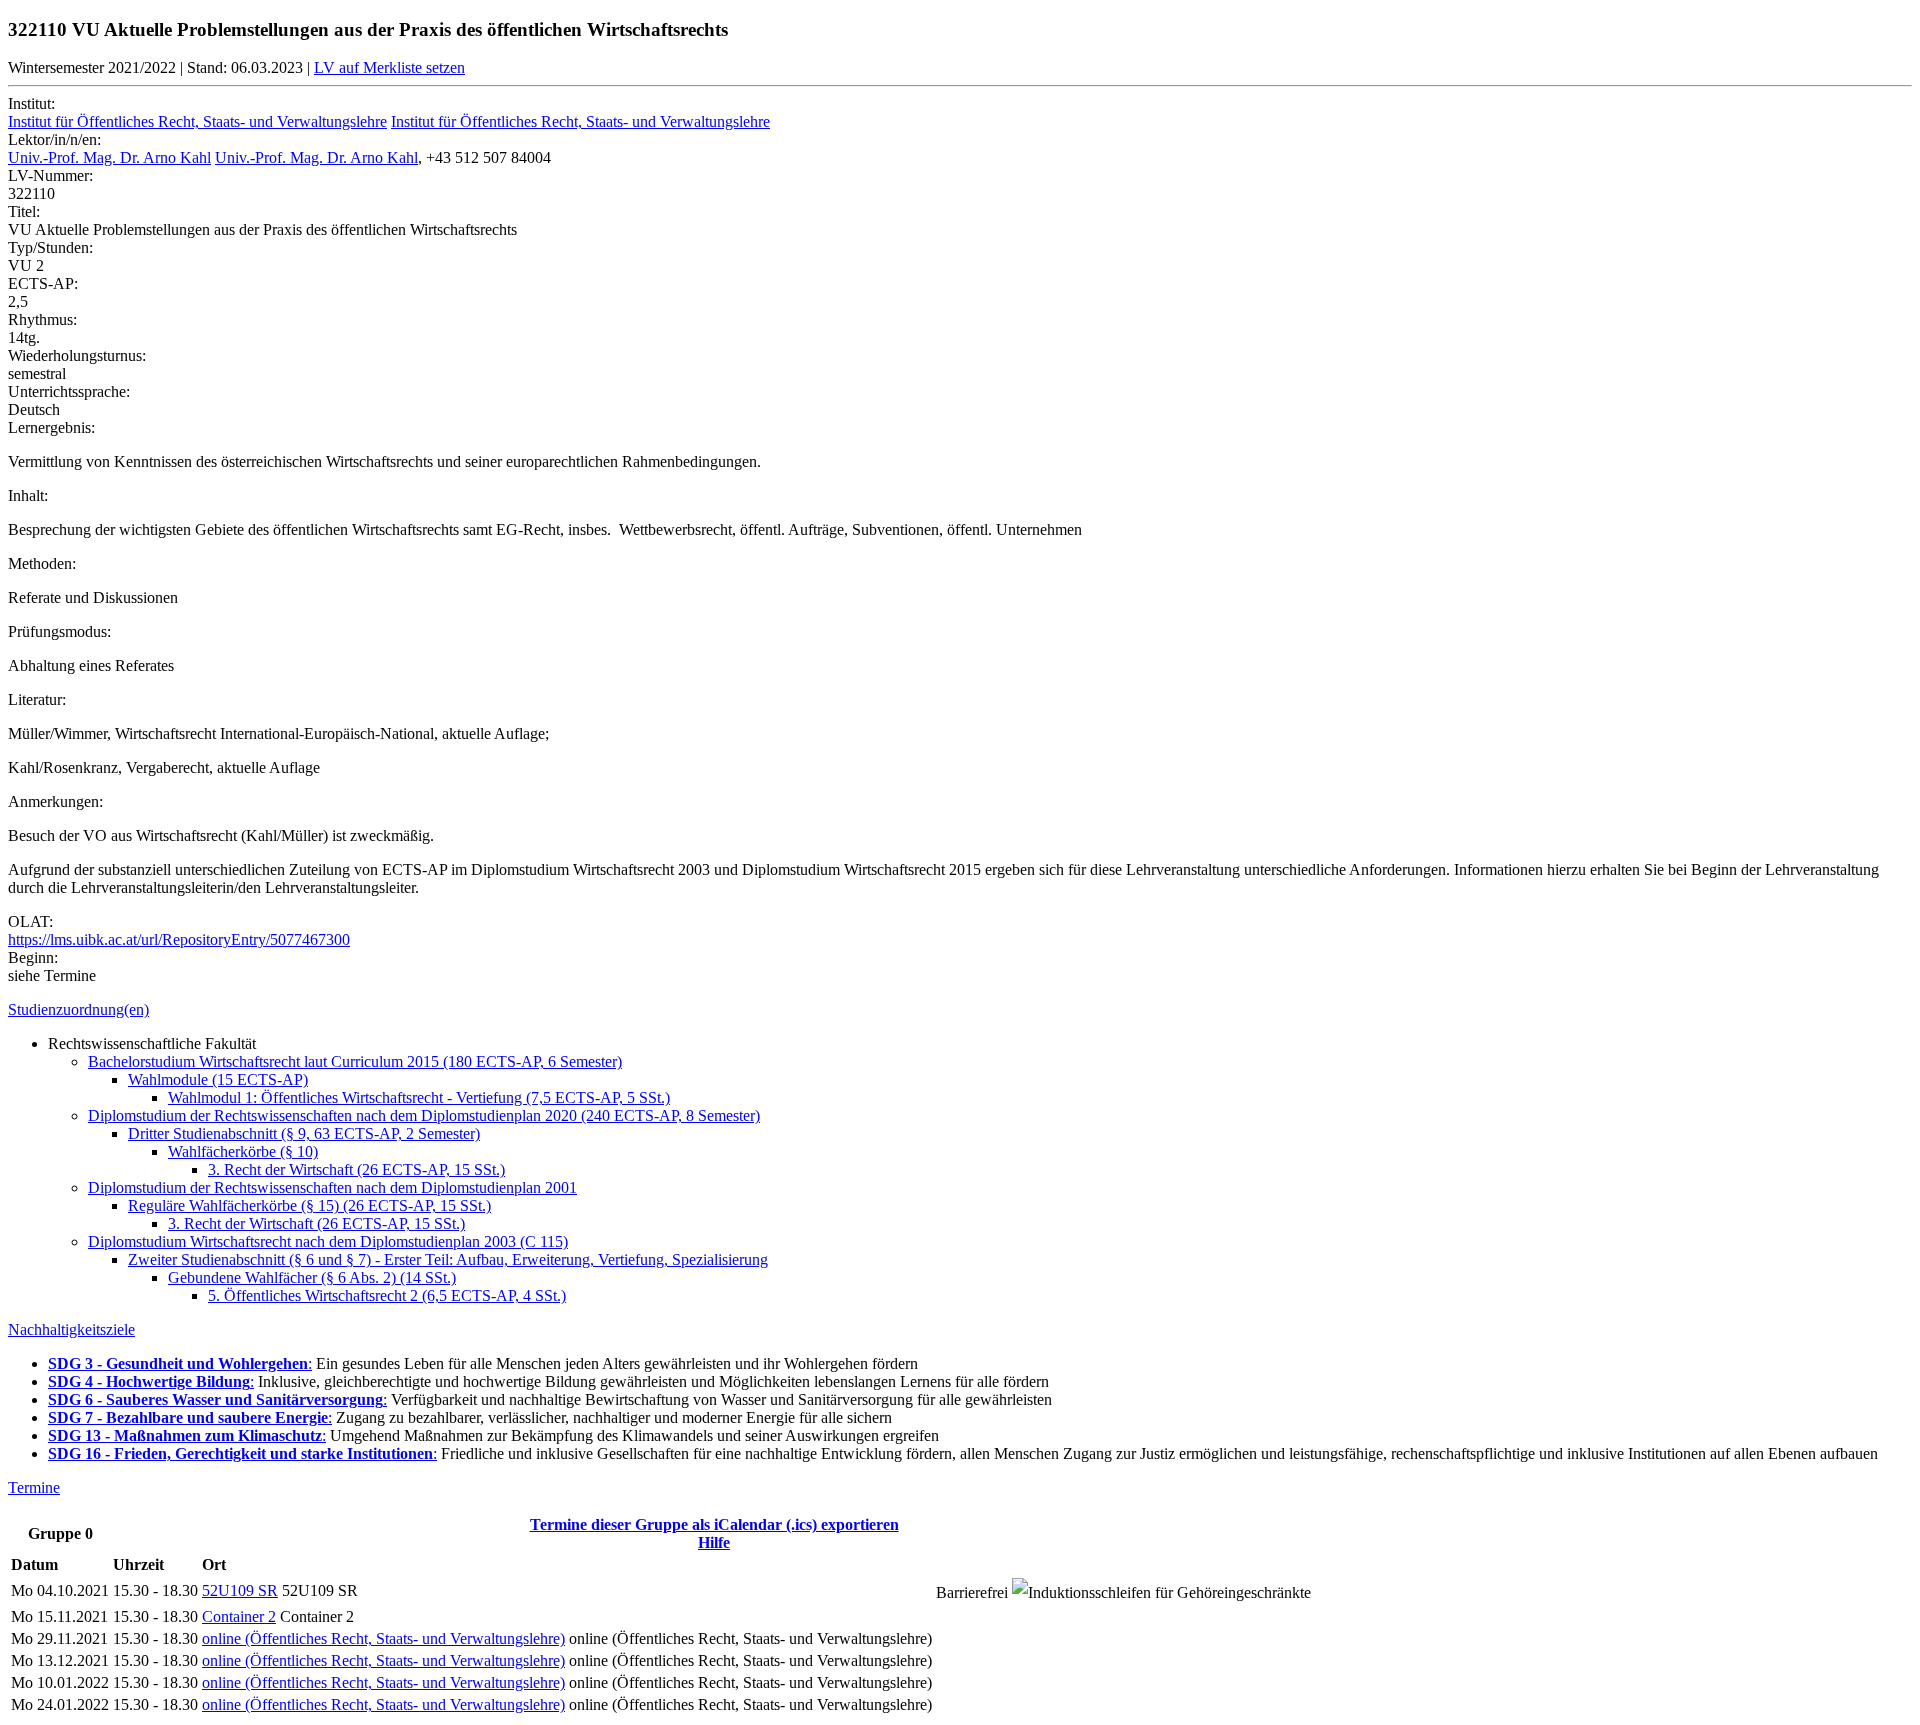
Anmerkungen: (55, 801)
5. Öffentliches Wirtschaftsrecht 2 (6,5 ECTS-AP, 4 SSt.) (387, 1295)
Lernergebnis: (51, 427)
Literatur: (37, 699)
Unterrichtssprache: (69, 391)
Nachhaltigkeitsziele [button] (71, 1329)
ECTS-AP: (43, 283)
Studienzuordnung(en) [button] (78, 1009)
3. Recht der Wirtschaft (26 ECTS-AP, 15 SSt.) (356, 1169)
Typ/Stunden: (50, 247)
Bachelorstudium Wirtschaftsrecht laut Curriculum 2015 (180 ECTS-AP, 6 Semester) (355, 1061)
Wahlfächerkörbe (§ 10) (243, 1151)
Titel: (24, 211)
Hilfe (714, 1542)
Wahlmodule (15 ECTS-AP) (218, 1079)
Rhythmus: (42, 319)
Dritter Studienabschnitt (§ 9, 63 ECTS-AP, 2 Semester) (304, 1133)
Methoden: (42, 563)
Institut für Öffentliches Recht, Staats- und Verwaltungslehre (197, 121)
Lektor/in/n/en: (54, 139)
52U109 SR (240, 1590)
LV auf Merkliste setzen (389, 67)
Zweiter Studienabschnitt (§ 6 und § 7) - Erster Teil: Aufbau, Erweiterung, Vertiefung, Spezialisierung (448, 1259)
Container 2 (239, 1616)
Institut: (31, 103)
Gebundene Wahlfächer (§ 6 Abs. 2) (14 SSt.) (312, 1277)
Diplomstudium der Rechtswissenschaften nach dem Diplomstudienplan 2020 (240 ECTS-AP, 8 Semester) (424, 1115)
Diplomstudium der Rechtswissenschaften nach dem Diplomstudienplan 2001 (332, 1187)
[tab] (960, 1010)
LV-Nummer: (50, 175)
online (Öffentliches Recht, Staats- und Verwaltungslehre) (383, 1638)
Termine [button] (34, 1487)
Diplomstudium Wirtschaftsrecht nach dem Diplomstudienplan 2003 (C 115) (328, 1241)
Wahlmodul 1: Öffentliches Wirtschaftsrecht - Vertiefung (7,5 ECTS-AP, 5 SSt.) (419, 1097)
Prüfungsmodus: (59, 631)
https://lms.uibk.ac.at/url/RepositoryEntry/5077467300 (179, 939)
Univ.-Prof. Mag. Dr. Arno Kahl (109, 157)
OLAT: (30, 921)
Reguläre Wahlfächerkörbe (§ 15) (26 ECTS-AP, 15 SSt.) (309, 1205)
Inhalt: (28, 495)
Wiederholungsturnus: (77, 355)
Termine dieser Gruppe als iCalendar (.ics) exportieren (714, 1524)
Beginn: (33, 957)
